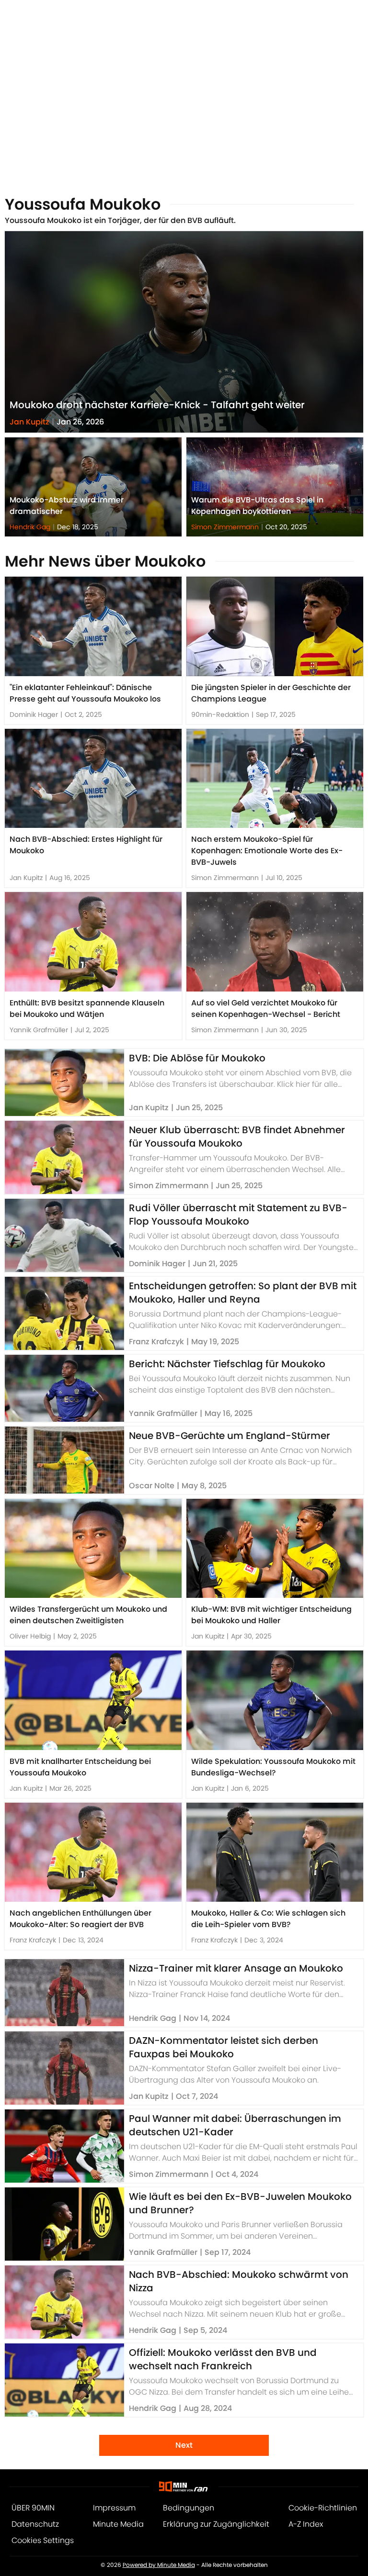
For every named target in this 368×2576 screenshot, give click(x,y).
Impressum (114, 2508)
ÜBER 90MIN (33, 2508)
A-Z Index (306, 2524)
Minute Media (118, 2524)
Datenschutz (35, 2524)
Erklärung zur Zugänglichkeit (216, 2524)
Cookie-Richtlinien (323, 2508)
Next (184, 2445)
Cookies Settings (43, 2540)
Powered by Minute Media (159, 2565)
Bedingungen (189, 2508)
